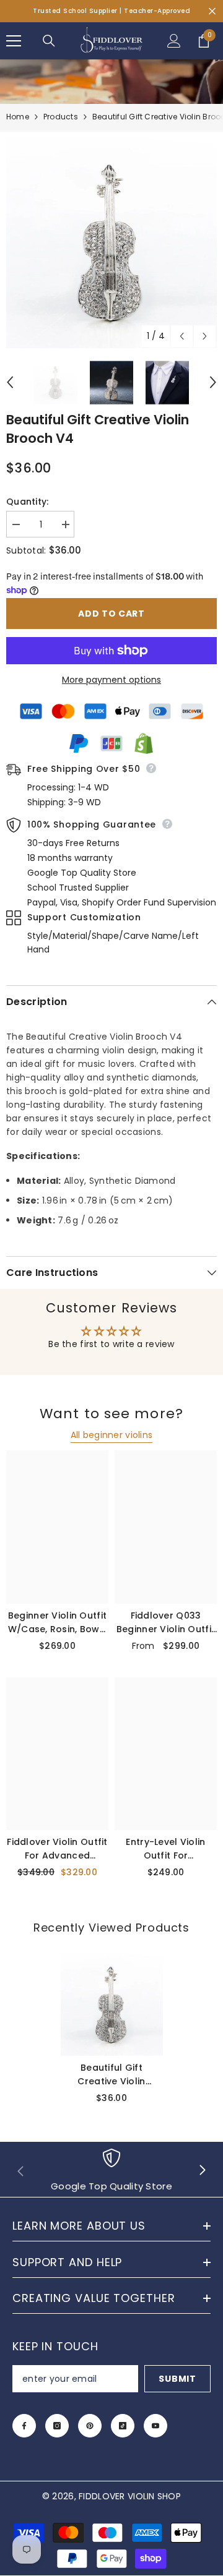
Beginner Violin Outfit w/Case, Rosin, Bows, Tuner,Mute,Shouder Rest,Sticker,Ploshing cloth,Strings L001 (58, 1623)
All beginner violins (112, 1435)
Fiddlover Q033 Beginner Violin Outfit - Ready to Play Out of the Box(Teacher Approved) (166, 1623)
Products (61, 117)
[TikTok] (123, 2426)
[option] (111, 243)
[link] (111, 2171)
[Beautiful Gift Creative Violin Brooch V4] (112, 2005)
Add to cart (111, 614)
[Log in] (174, 41)
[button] (182, 336)
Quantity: (28, 502)
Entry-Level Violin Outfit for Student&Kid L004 (165, 1849)
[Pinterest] (90, 2426)
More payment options (111, 680)
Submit (177, 2379)
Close (212, 11)
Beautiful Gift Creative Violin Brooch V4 (111, 2075)
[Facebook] (24, 2426)
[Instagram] (57, 2426)
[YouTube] (155, 2426)
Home (18, 117)
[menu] (14, 41)
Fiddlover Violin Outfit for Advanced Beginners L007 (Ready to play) (57, 1849)
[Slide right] (202, 2171)
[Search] (49, 41)
